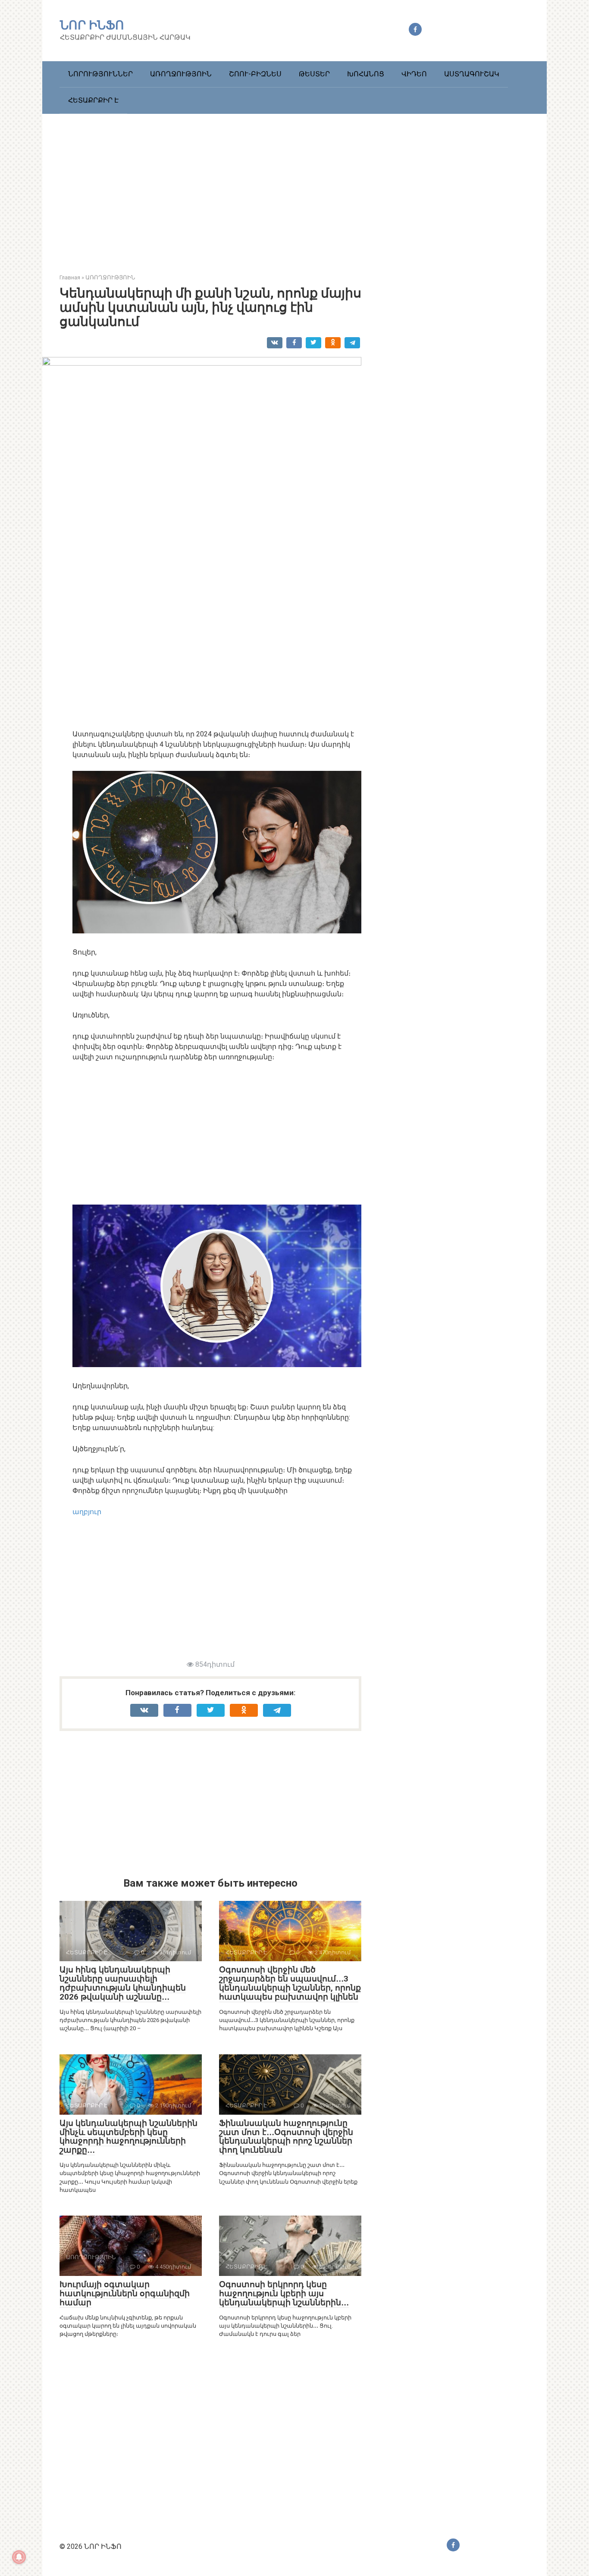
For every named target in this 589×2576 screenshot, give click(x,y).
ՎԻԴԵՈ (414, 74)
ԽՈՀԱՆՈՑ (366, 74)
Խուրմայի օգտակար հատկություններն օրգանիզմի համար (125, 2293)
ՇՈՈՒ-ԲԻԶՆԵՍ (255, 74)
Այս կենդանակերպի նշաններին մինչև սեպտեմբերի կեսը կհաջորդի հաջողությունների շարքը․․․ (128, 2137)
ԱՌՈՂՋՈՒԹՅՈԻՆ (181, 74)
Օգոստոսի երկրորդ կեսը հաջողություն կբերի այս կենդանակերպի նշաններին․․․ (284, 2293)
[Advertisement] (294, 187)
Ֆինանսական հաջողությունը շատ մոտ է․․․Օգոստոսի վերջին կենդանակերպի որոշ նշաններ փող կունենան (286, 2137)
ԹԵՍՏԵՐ (314, 74)
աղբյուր (87, 1512)
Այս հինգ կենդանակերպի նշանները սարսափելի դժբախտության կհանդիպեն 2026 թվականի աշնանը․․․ (123, 1983)
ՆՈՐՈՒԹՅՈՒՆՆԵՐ (100, 74)
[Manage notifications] (19, 2557)
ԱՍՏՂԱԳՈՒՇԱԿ (472, 74)
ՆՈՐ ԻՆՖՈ (92, 25)
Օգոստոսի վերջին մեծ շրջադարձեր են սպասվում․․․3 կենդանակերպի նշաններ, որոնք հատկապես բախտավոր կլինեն (290, 1983)
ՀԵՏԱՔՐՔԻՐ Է (93, 100)
